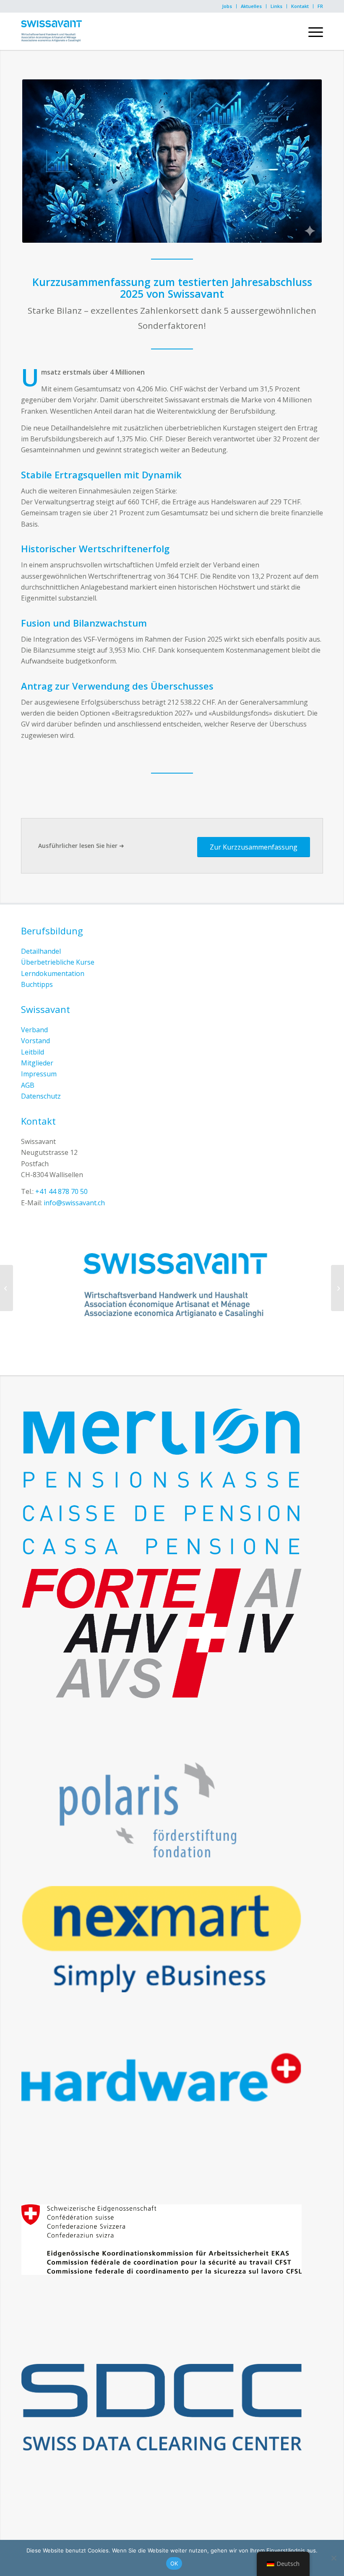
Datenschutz (41, 1096)
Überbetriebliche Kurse (58, 962)
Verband (34, 1030)
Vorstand (35, 1041)
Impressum (39, 1074)
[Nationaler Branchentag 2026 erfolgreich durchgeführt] (337, 1288)
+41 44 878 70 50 (61, 1191)
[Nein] (334, 2558)
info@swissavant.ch (74, 1203)
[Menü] (311, 31)
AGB (28, 1085)
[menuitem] (227, 6)
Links (276, 6)
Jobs (227, 6)
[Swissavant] (51, 31)
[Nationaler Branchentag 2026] (7, 1288)
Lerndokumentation (53, 973)
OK (174, 2563)
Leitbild (33, 1052)
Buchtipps (37, 984)
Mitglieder (37, 1063)
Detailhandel (41, 951)
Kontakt (300, 6)
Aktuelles (251, 6)
